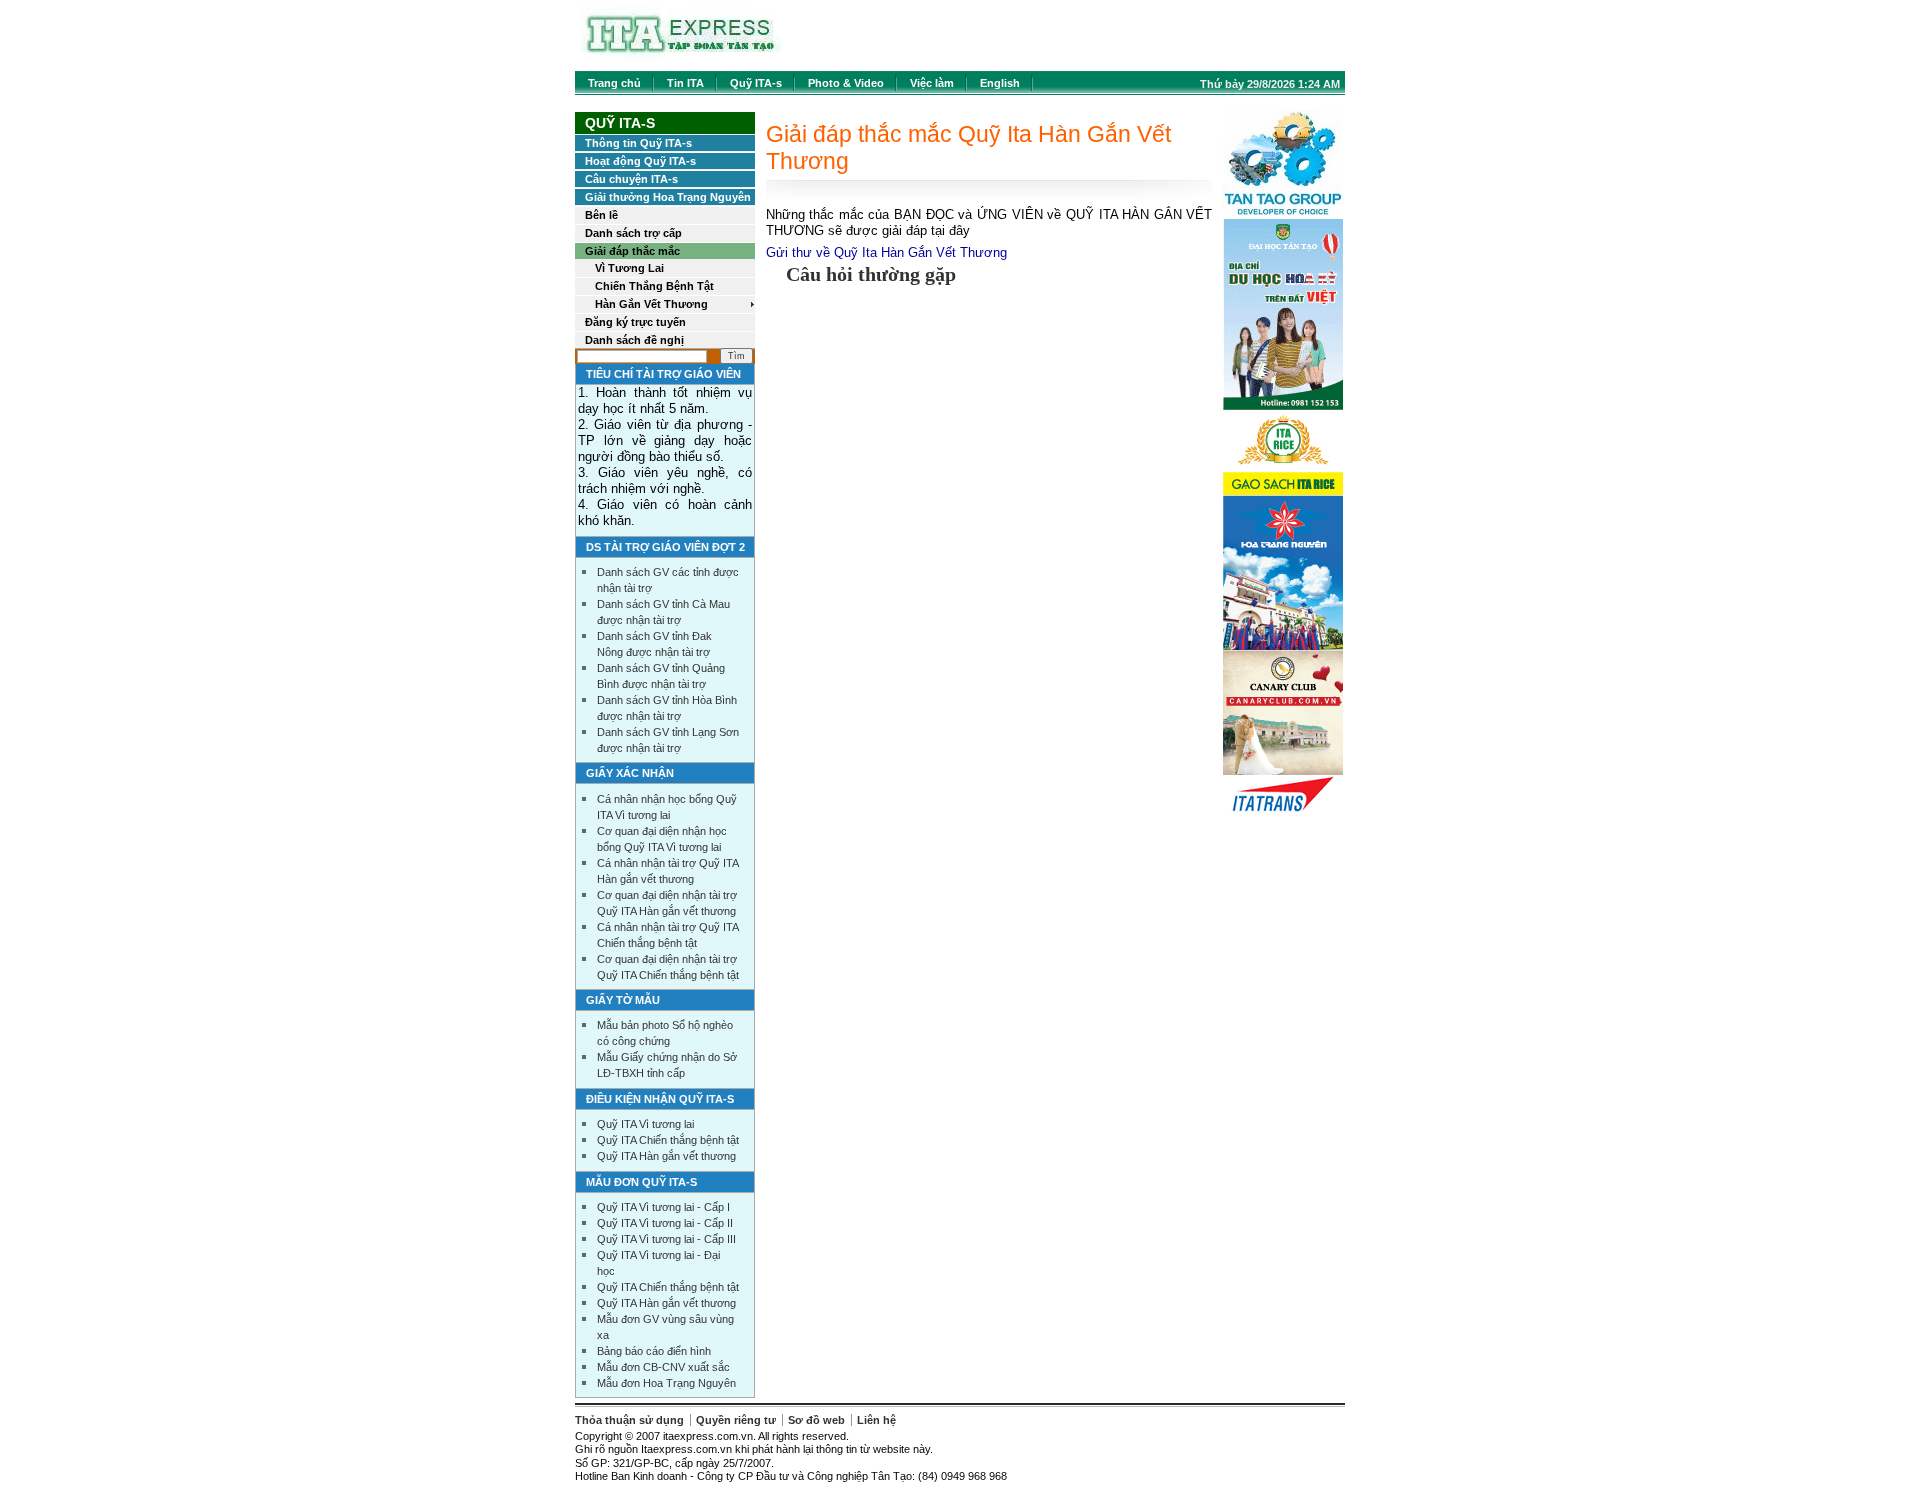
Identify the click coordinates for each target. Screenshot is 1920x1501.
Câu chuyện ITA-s (631, 179)
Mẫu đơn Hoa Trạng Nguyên (666, 1383)
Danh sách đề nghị (634, 340)
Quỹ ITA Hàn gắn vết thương (666, 1156)
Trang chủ (614, 83)
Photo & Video (846, 83)
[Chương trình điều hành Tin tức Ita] (681, 59)
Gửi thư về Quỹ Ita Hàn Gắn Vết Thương (886, 252)
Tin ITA (685, 83)
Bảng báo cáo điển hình (654, 1351)
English (1000, 83)
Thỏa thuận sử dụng (629, 1420)
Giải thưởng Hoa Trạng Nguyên (668, 197)
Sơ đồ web (816, 1420)
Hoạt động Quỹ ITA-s (640, 161)
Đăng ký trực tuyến (635, 322)
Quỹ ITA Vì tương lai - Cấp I (663, 1207)
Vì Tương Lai (629, 268)
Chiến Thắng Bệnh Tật (654, 286)
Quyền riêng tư (736, 1420)
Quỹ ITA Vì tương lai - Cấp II (665, 1223)
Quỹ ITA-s (756, 83)
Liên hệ (876, 1420)
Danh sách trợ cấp (633, 233)
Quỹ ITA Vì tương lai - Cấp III (666, 1239)
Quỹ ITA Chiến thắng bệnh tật (668, 1140)
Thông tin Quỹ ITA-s (638, 143)
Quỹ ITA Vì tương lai (645, 1124)
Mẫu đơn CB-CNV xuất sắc (663, 1367)
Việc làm (932, 83)
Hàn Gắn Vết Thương (651, 304)
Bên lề (601, 215)
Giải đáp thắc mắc (632, 251)
